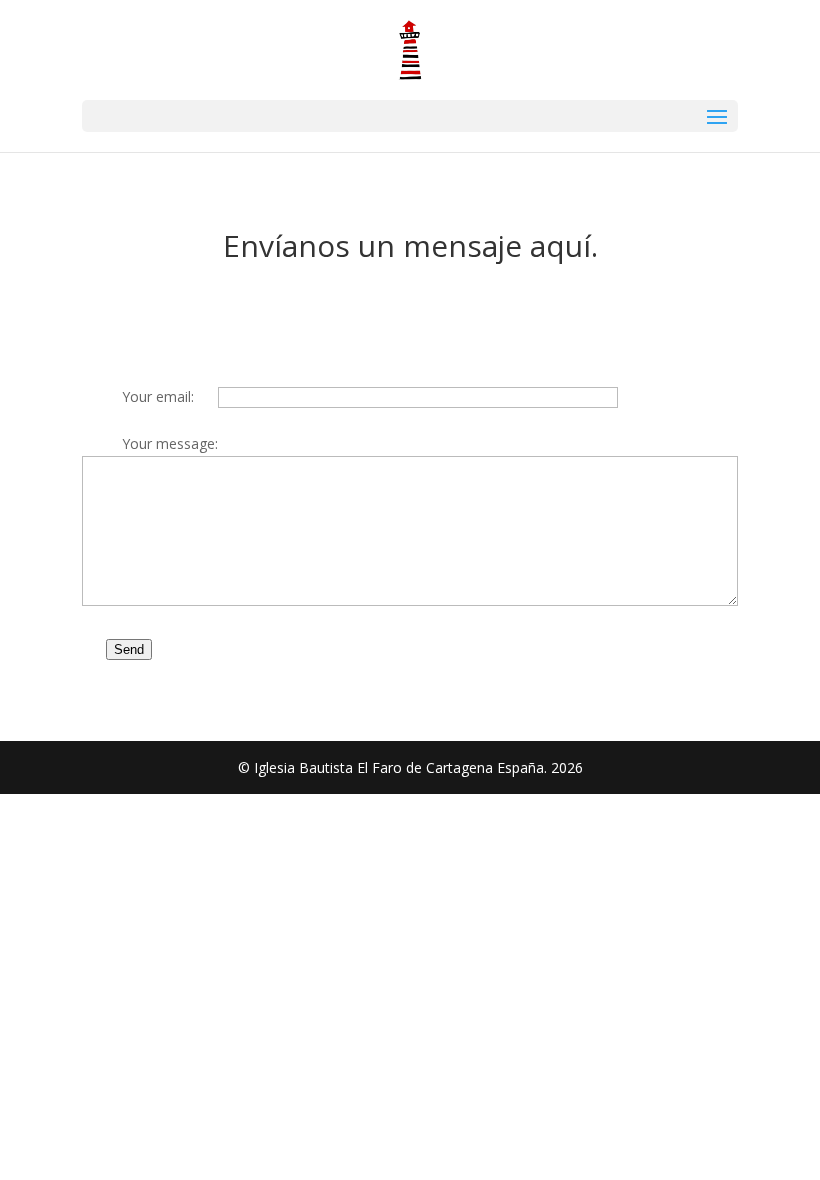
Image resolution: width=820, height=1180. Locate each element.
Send (129, 649)
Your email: (158, 396)
